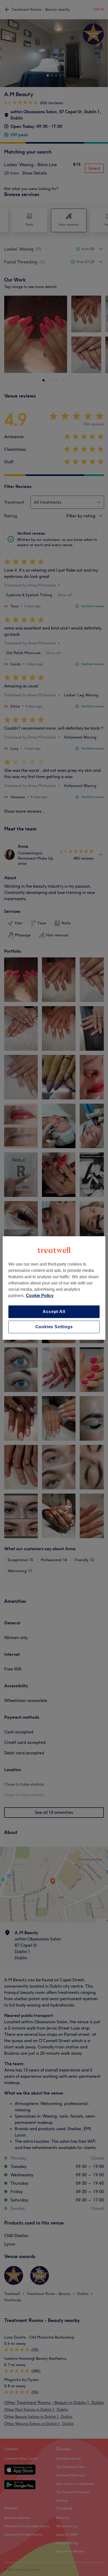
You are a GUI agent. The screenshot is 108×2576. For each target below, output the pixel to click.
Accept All (54, 1312)
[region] (54, 1288)
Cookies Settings (54, 1327)
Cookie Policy (40, 1296)
